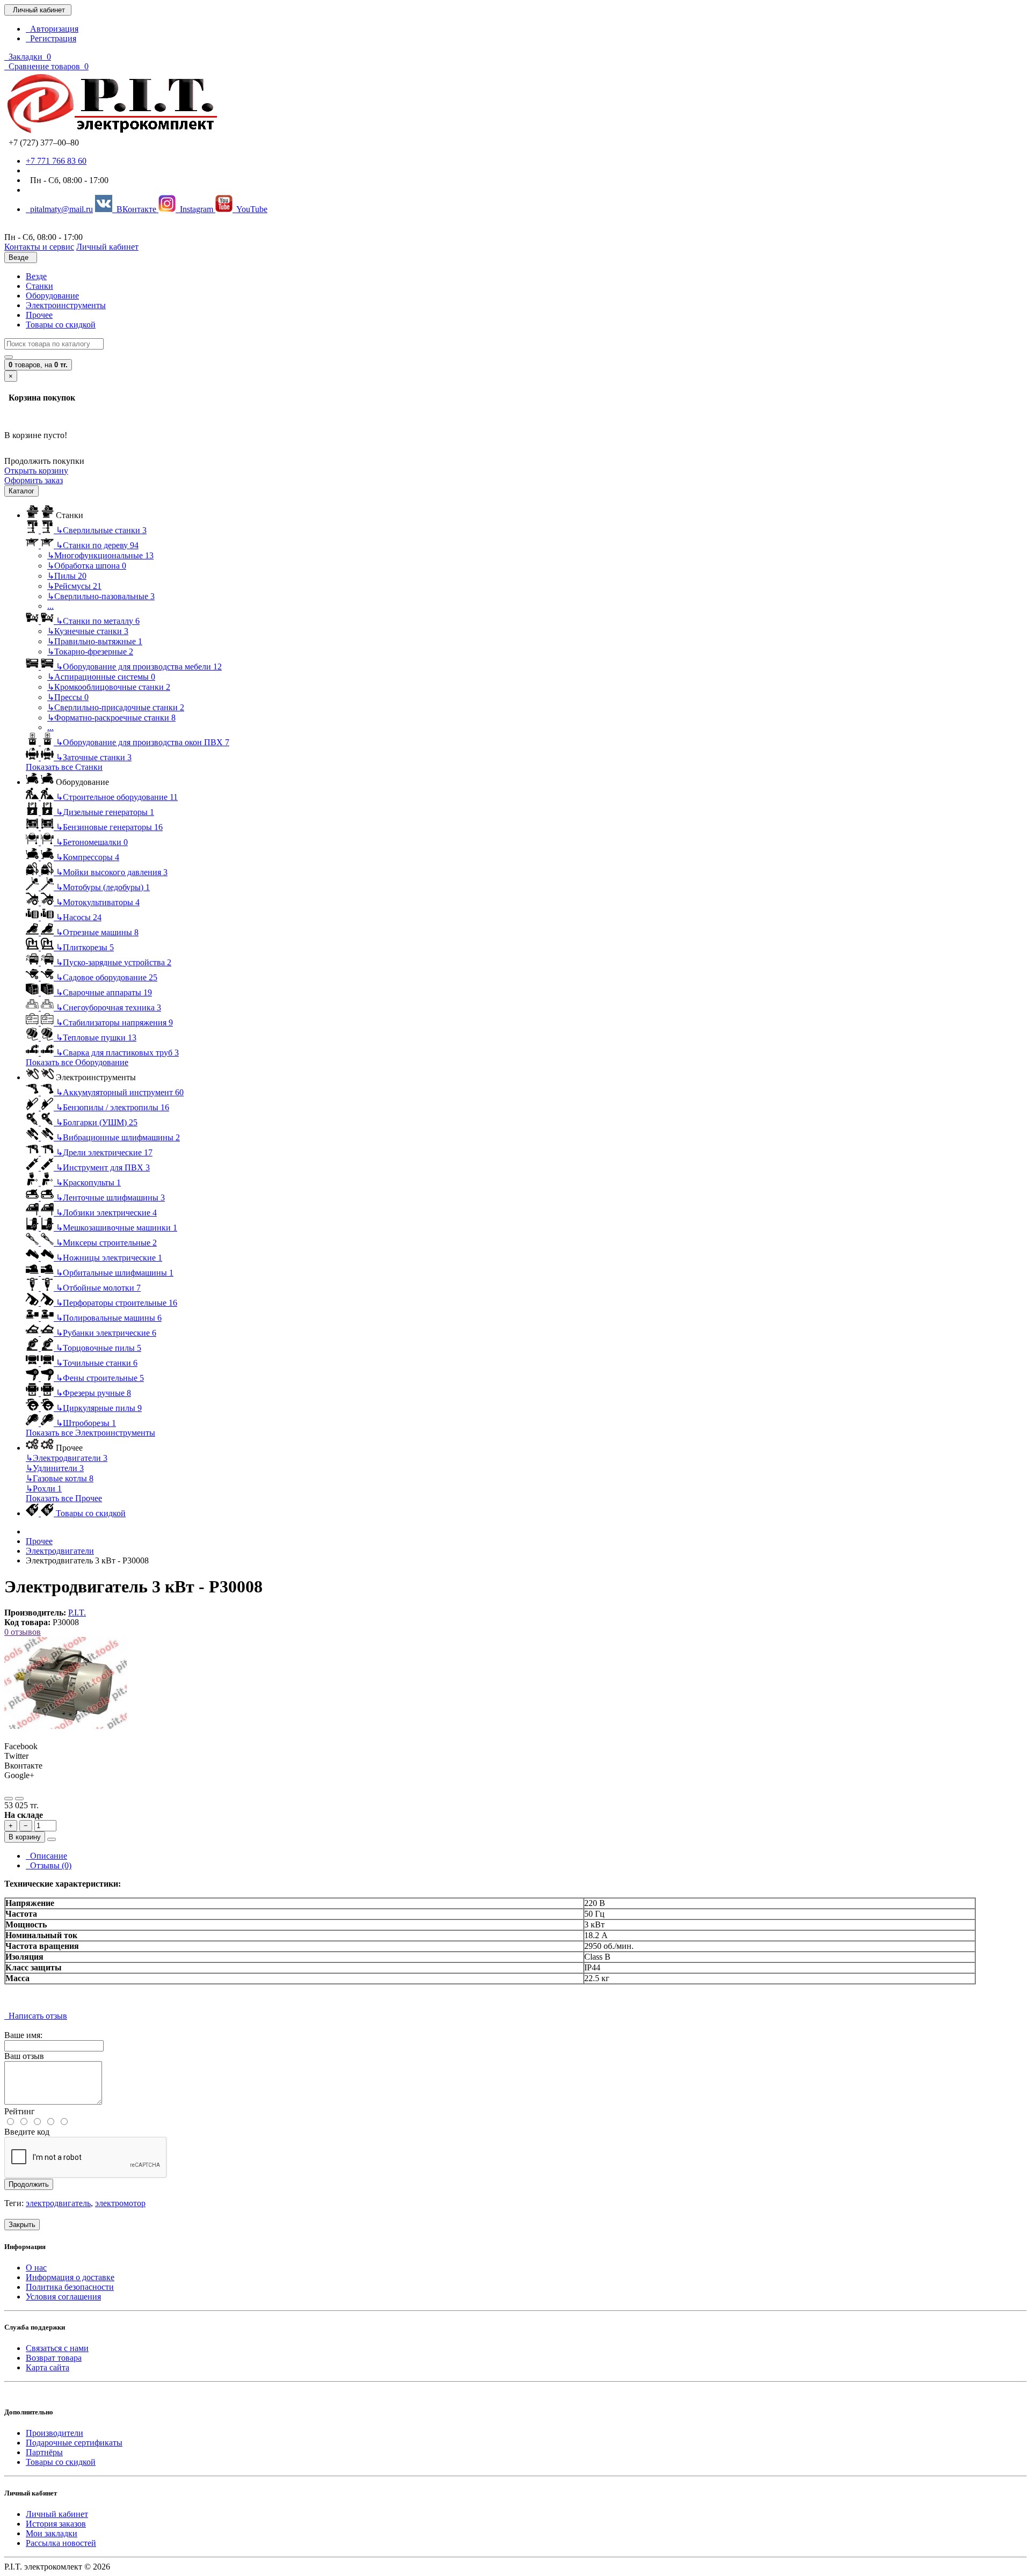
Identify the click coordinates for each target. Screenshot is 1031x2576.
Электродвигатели (67, 1458)
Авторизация (52, 29)
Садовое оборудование (107, 977)
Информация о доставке (70, 2277)
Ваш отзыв (24, 2056)
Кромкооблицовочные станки (109, 687)
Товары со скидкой (61, 325)
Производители (55, 2433)
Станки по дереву (97, 545)
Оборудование (52, 296)
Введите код (27, 2132)
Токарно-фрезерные (90, 652)
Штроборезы (86, 1423)
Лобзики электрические (106, 1213)
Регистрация (51, 38)
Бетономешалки (92, 842)
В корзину (25, 1837)
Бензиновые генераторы (109, 827)
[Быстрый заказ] (52, 1839)
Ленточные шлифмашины (110, 1198)
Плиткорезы (85, 947)
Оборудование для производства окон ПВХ (143, 742)
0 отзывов (23, 1632)
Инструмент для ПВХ (103, 1167)
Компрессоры (88, 857)
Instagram (195, 209)
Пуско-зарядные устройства (114, 962)
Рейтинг (20, 2111)
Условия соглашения (63, 2297)
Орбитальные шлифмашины (115, 1273)
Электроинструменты (66, 305)
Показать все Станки (64, 767)
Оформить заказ (34, 480)
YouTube (250, 209)
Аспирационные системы (101, 677)
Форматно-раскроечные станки (111, 718)
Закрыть (22, 2225)
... (50, 606)
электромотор (120, 2203)
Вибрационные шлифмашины (118, 1137)
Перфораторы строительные (117, 1303)
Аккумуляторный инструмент (120, 1092)
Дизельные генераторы (105, 812)
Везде (36, 276)
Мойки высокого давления (112, 872)
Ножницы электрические (109, 1258)
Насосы (79, 917)
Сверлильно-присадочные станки (116, 707)
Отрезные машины (97, 932)
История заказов (56, 2524)
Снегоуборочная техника (108, 1007)
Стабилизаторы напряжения (114, 1023)
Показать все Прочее (64, 1498)
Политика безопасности (70, 2287)
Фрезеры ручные (93, 1393)
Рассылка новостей (61, 2543)
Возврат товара (54, 2358)
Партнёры (44, 2452)
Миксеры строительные (106, 1243)
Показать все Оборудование (77, 1062)
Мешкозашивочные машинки (117, 1228)
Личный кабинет (57, 2514)
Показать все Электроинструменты (90, 1433)
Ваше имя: (23, 2035)
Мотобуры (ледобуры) (103, 887)
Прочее (39, 315)
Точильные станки (97, 1363)
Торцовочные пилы (99, 1348)
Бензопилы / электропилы (112, 1107)
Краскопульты (88, 1183)
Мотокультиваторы (98, 902)
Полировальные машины (109, 1318)
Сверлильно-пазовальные (101, 596)
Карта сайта (48, 2367)
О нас (36, 2268)
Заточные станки (94, 757)
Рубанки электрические (106, 1333)
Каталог (21, 491)
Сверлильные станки (101, 530)
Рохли (44, 1489)
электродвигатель (58, 2203)
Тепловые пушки (96, 1038)
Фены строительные (100, 1378)
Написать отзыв (36, 2016)
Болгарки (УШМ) (97, 1122)
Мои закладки (52, 2533)
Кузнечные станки (88, 631)
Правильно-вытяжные (95, 641)
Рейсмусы (74, 586)
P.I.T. (77, 1613)
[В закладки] (9, 1799)
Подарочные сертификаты (74, 2443)
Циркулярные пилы (99, 1408)
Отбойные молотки (98, 1288)
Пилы (67, 576)
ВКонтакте (135, 209)
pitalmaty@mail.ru (59, 209)
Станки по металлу (98, 621)
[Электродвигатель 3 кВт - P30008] (66, 1727)
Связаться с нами (57, 2348)
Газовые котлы (60, 1478)
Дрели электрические (104, 1152)
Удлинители (55, 1468)
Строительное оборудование (117, 797)
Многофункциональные (100, 555)
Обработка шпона (87, 566)
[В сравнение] (19, 1799)
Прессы (68, 697)
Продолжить (29, 2184)
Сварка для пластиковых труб (117, 1053)
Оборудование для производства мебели (139, 667)
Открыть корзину (36, 471)
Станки (39, 286)
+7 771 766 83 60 (56, 161)
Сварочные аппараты (104, 992)
